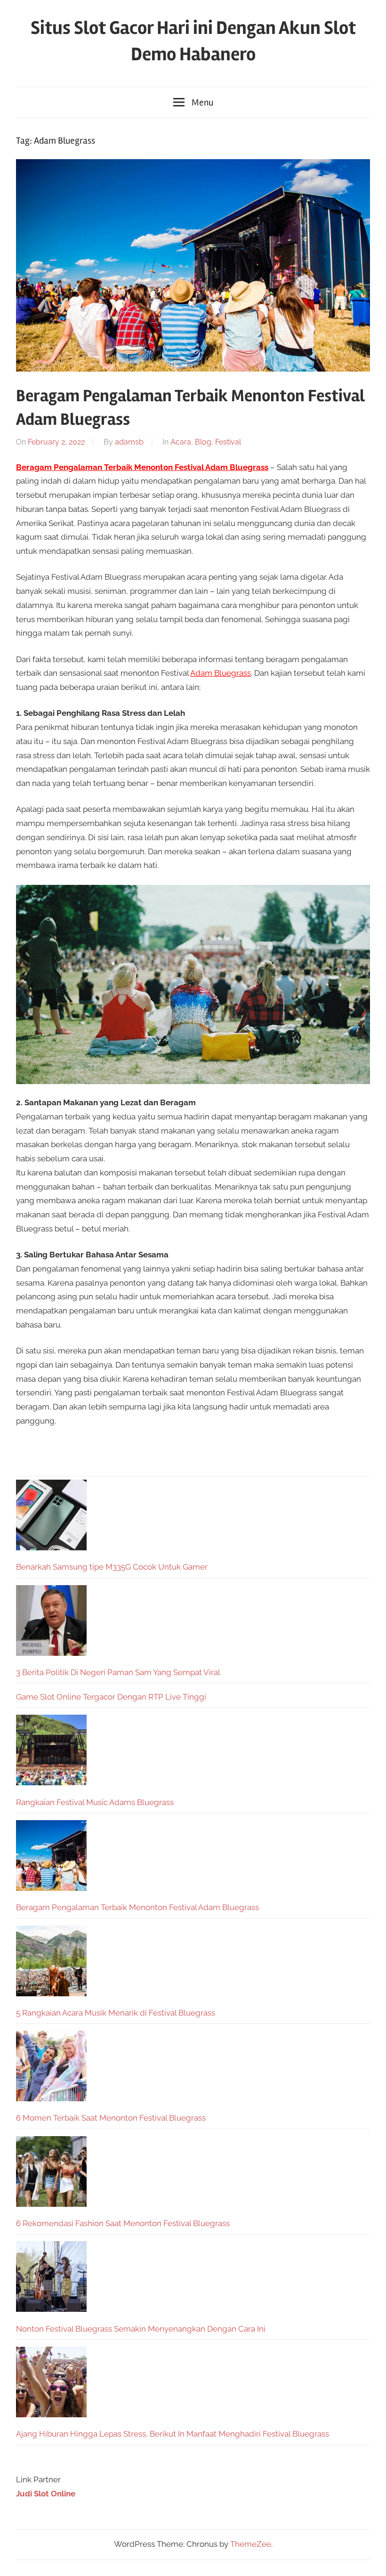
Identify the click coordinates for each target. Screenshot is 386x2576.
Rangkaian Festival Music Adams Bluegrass (95, 1802)
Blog (203, 442)
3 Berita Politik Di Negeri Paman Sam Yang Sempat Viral (118, 1672)
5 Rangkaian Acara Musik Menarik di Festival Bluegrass (116, 2013)
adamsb (129, 442)
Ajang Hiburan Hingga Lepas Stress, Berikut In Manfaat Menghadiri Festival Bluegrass (173, 2434)
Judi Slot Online (46, 2494)
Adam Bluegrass (221, 673)
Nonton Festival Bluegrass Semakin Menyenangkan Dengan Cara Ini (141, 2329)
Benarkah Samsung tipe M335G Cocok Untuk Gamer (112, 1567)
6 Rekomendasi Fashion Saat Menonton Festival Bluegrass (123, 2223)
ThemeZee (251, 2544)
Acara (181, 442)
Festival (228, 442)
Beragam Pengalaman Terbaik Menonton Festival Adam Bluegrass (137, 1907)
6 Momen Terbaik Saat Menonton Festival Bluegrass (111, 2118)
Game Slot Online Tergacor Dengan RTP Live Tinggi (111, 1697)
